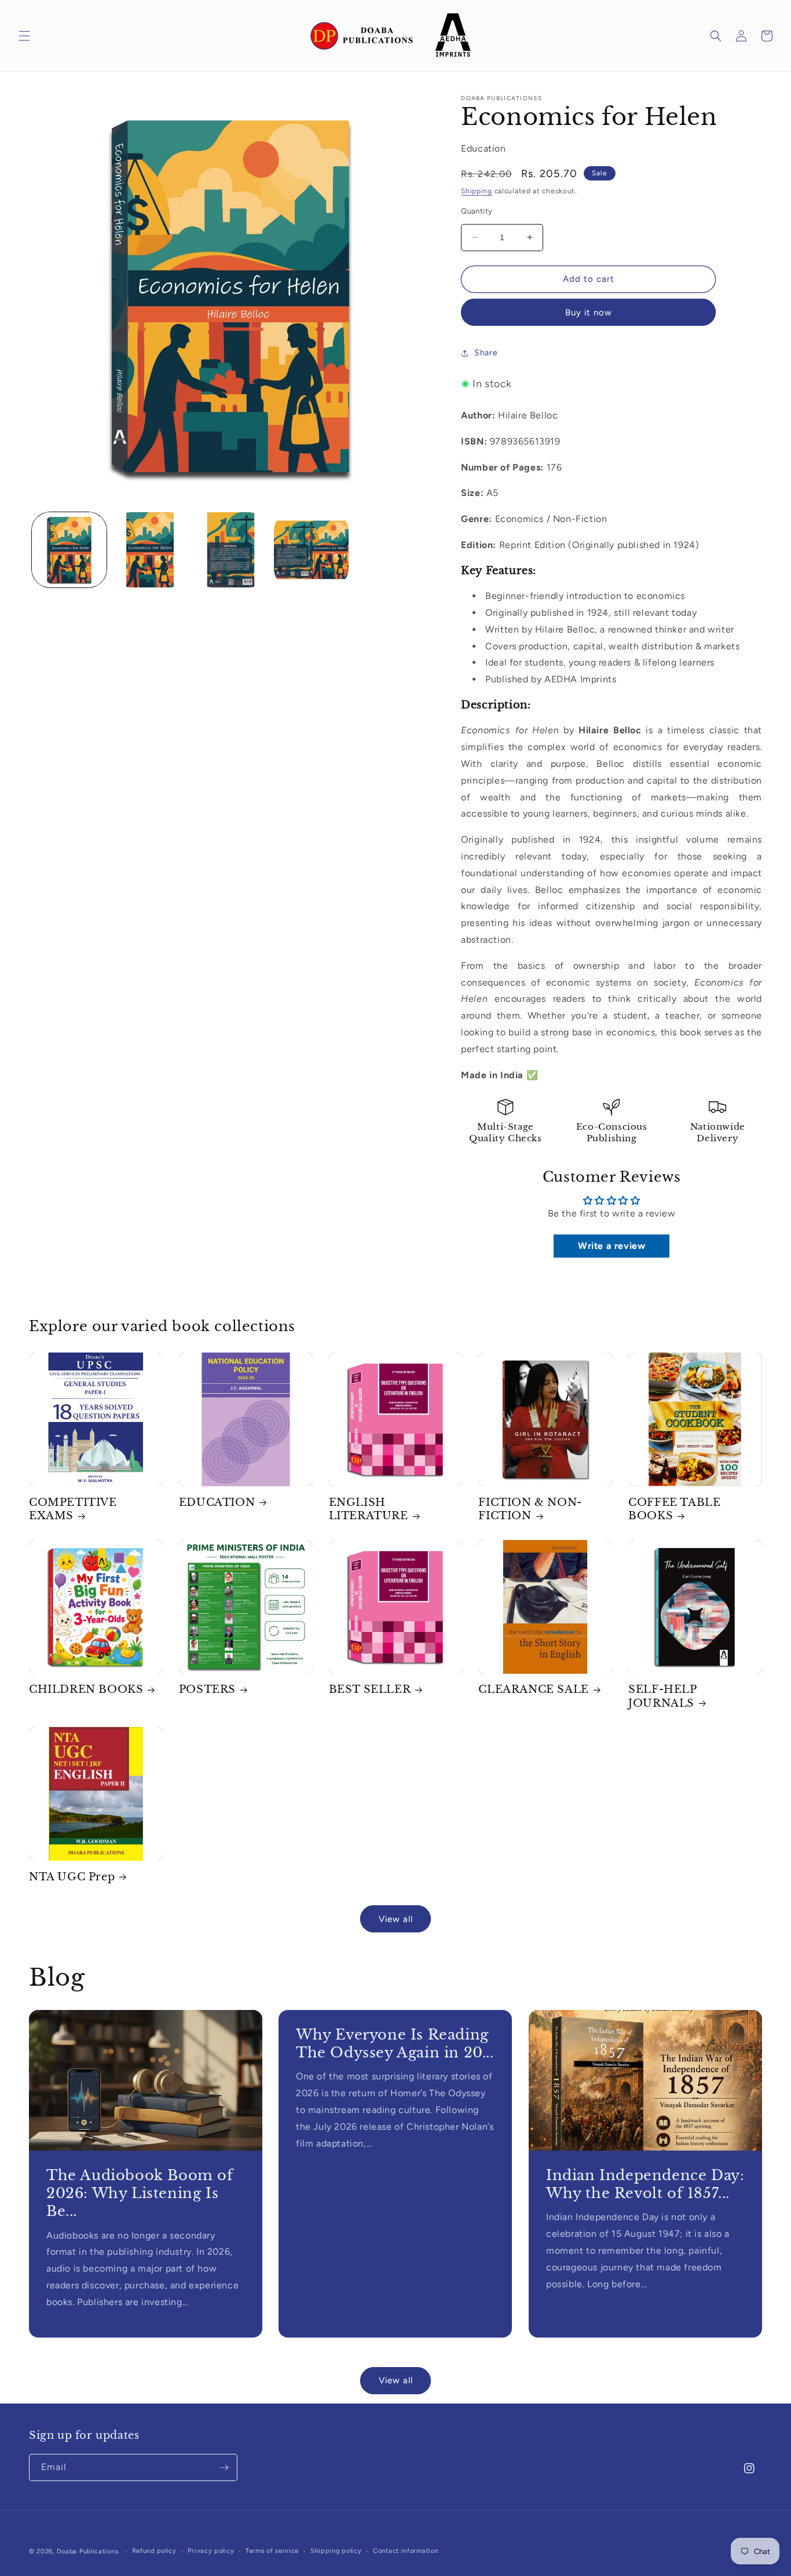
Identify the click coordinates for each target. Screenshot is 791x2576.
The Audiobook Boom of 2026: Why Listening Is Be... (140, 2193)
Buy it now (589, 313)
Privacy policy (211, 2551)
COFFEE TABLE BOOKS (674, 1509)
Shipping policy (336, 2551)
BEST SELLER (370, 1689)
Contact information (406, 2551)
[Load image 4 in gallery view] (311, 550)
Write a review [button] (611, 1246)
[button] (24, 36)
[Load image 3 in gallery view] (231, 550)
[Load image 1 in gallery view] (69, 550)
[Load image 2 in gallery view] (150, 550)
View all (396, 1919)
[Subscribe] (224, 2467)
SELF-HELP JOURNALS (662, 1696)
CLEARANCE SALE (533, 1689)
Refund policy (154, 2551)
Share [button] (486, 353)
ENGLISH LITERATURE (369, 1509)
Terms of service (272, 2551)
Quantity (477, 211)
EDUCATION (217, 1502)
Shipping (477, 191)
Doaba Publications (88, 2551)
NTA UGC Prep (72, 1877)
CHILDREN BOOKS (86, 1689)
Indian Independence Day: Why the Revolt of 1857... (645, 2184)
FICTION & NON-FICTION (530, 1509)
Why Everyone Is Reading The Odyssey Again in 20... (395, 2044)
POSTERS (207, 1689)
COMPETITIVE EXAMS (73, 1509)
